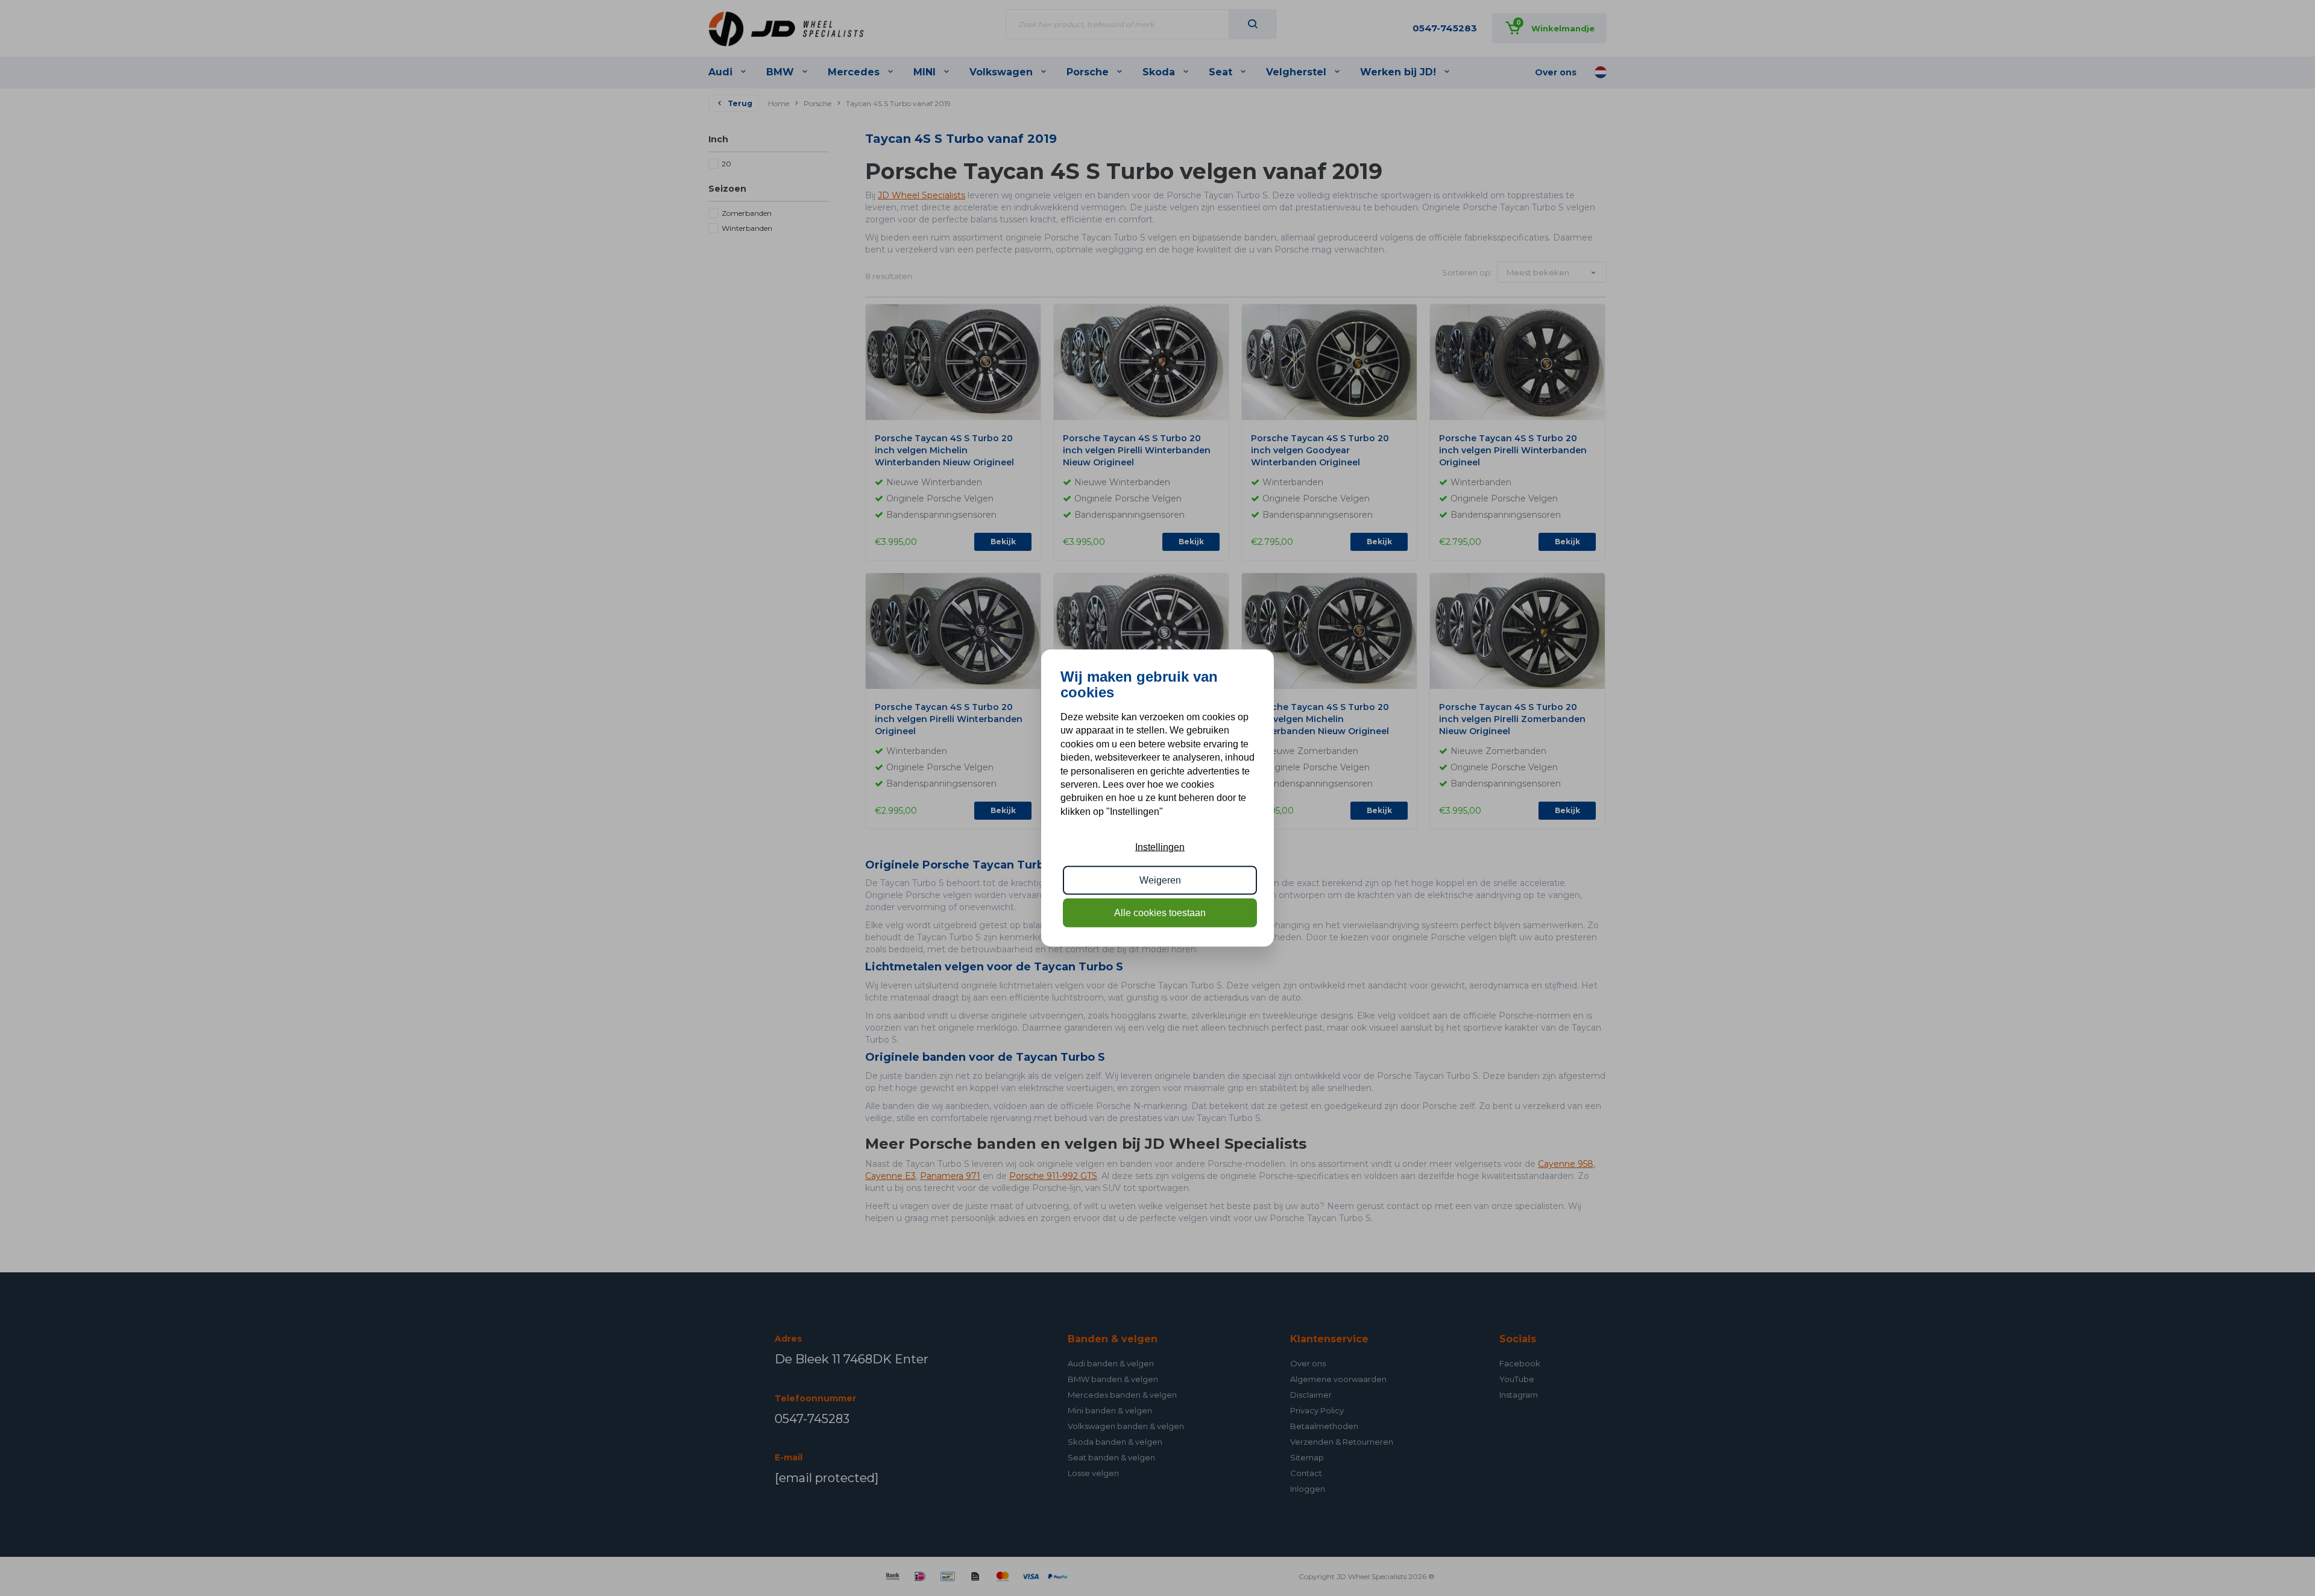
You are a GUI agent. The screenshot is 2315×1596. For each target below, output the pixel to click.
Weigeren (1160, 880)
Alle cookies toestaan (1160, 913)
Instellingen (1160, 847)
